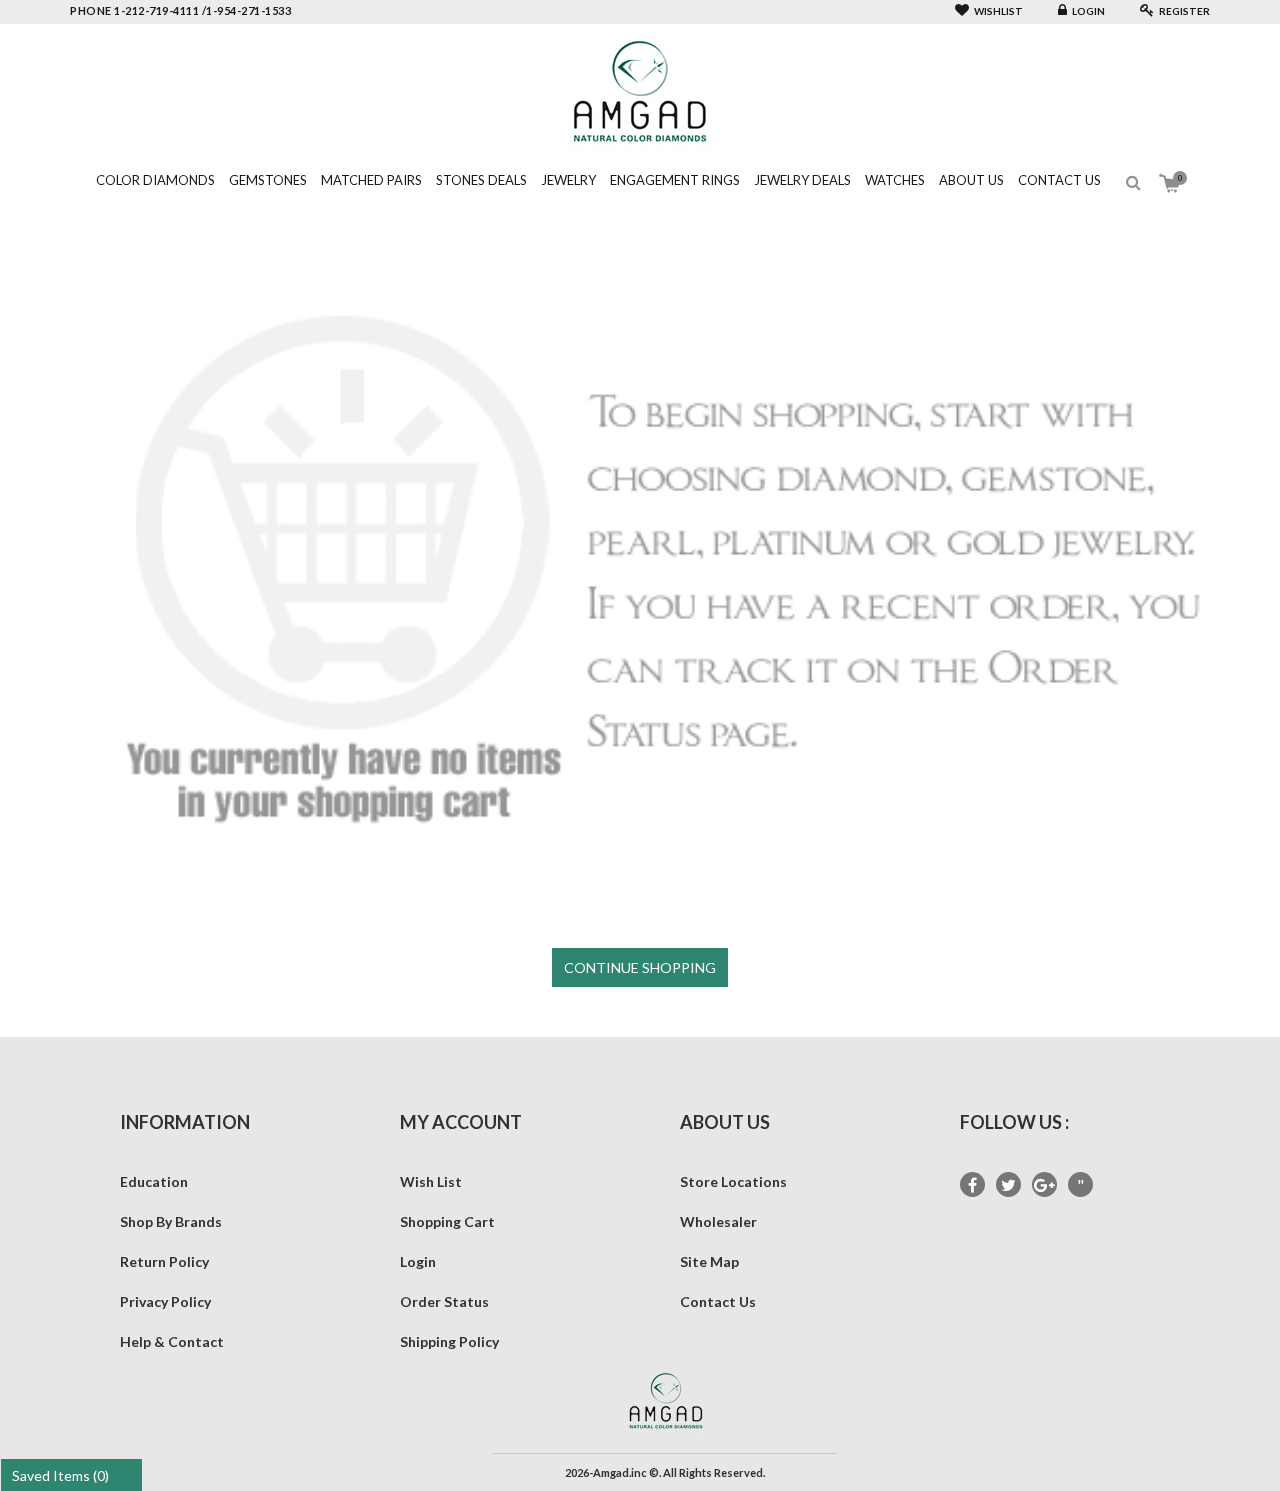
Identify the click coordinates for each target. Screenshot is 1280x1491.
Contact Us (1059, 180)
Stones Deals (481, 180)
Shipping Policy (449, 1341)
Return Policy (164, 1261)
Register (1184, 11)
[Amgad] (640, 90)
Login (1088, 11)
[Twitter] (1008, 1184)
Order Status (444, 1301)
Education (154, 1181)
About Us (971, 180)
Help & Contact (172, 1341)
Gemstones (268, 180)
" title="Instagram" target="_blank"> (1080, 1186)
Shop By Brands (171, 1221)
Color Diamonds (155, 180)
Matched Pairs (371, 180)
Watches (895, 180)
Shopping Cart (447, 1221)
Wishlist (998, 11)
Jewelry (568, 180)
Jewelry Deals (802, 180)
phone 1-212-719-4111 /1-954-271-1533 (180, 10)
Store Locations (733, 1181)
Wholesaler (718, 1221)
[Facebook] (972, 1184)
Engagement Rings (675, 180)
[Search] (1133, 182)
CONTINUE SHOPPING (640, 967)
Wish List (431, 1181)
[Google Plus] (1044, 1184)
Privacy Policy (165, 1301)
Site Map (709, 1261)
